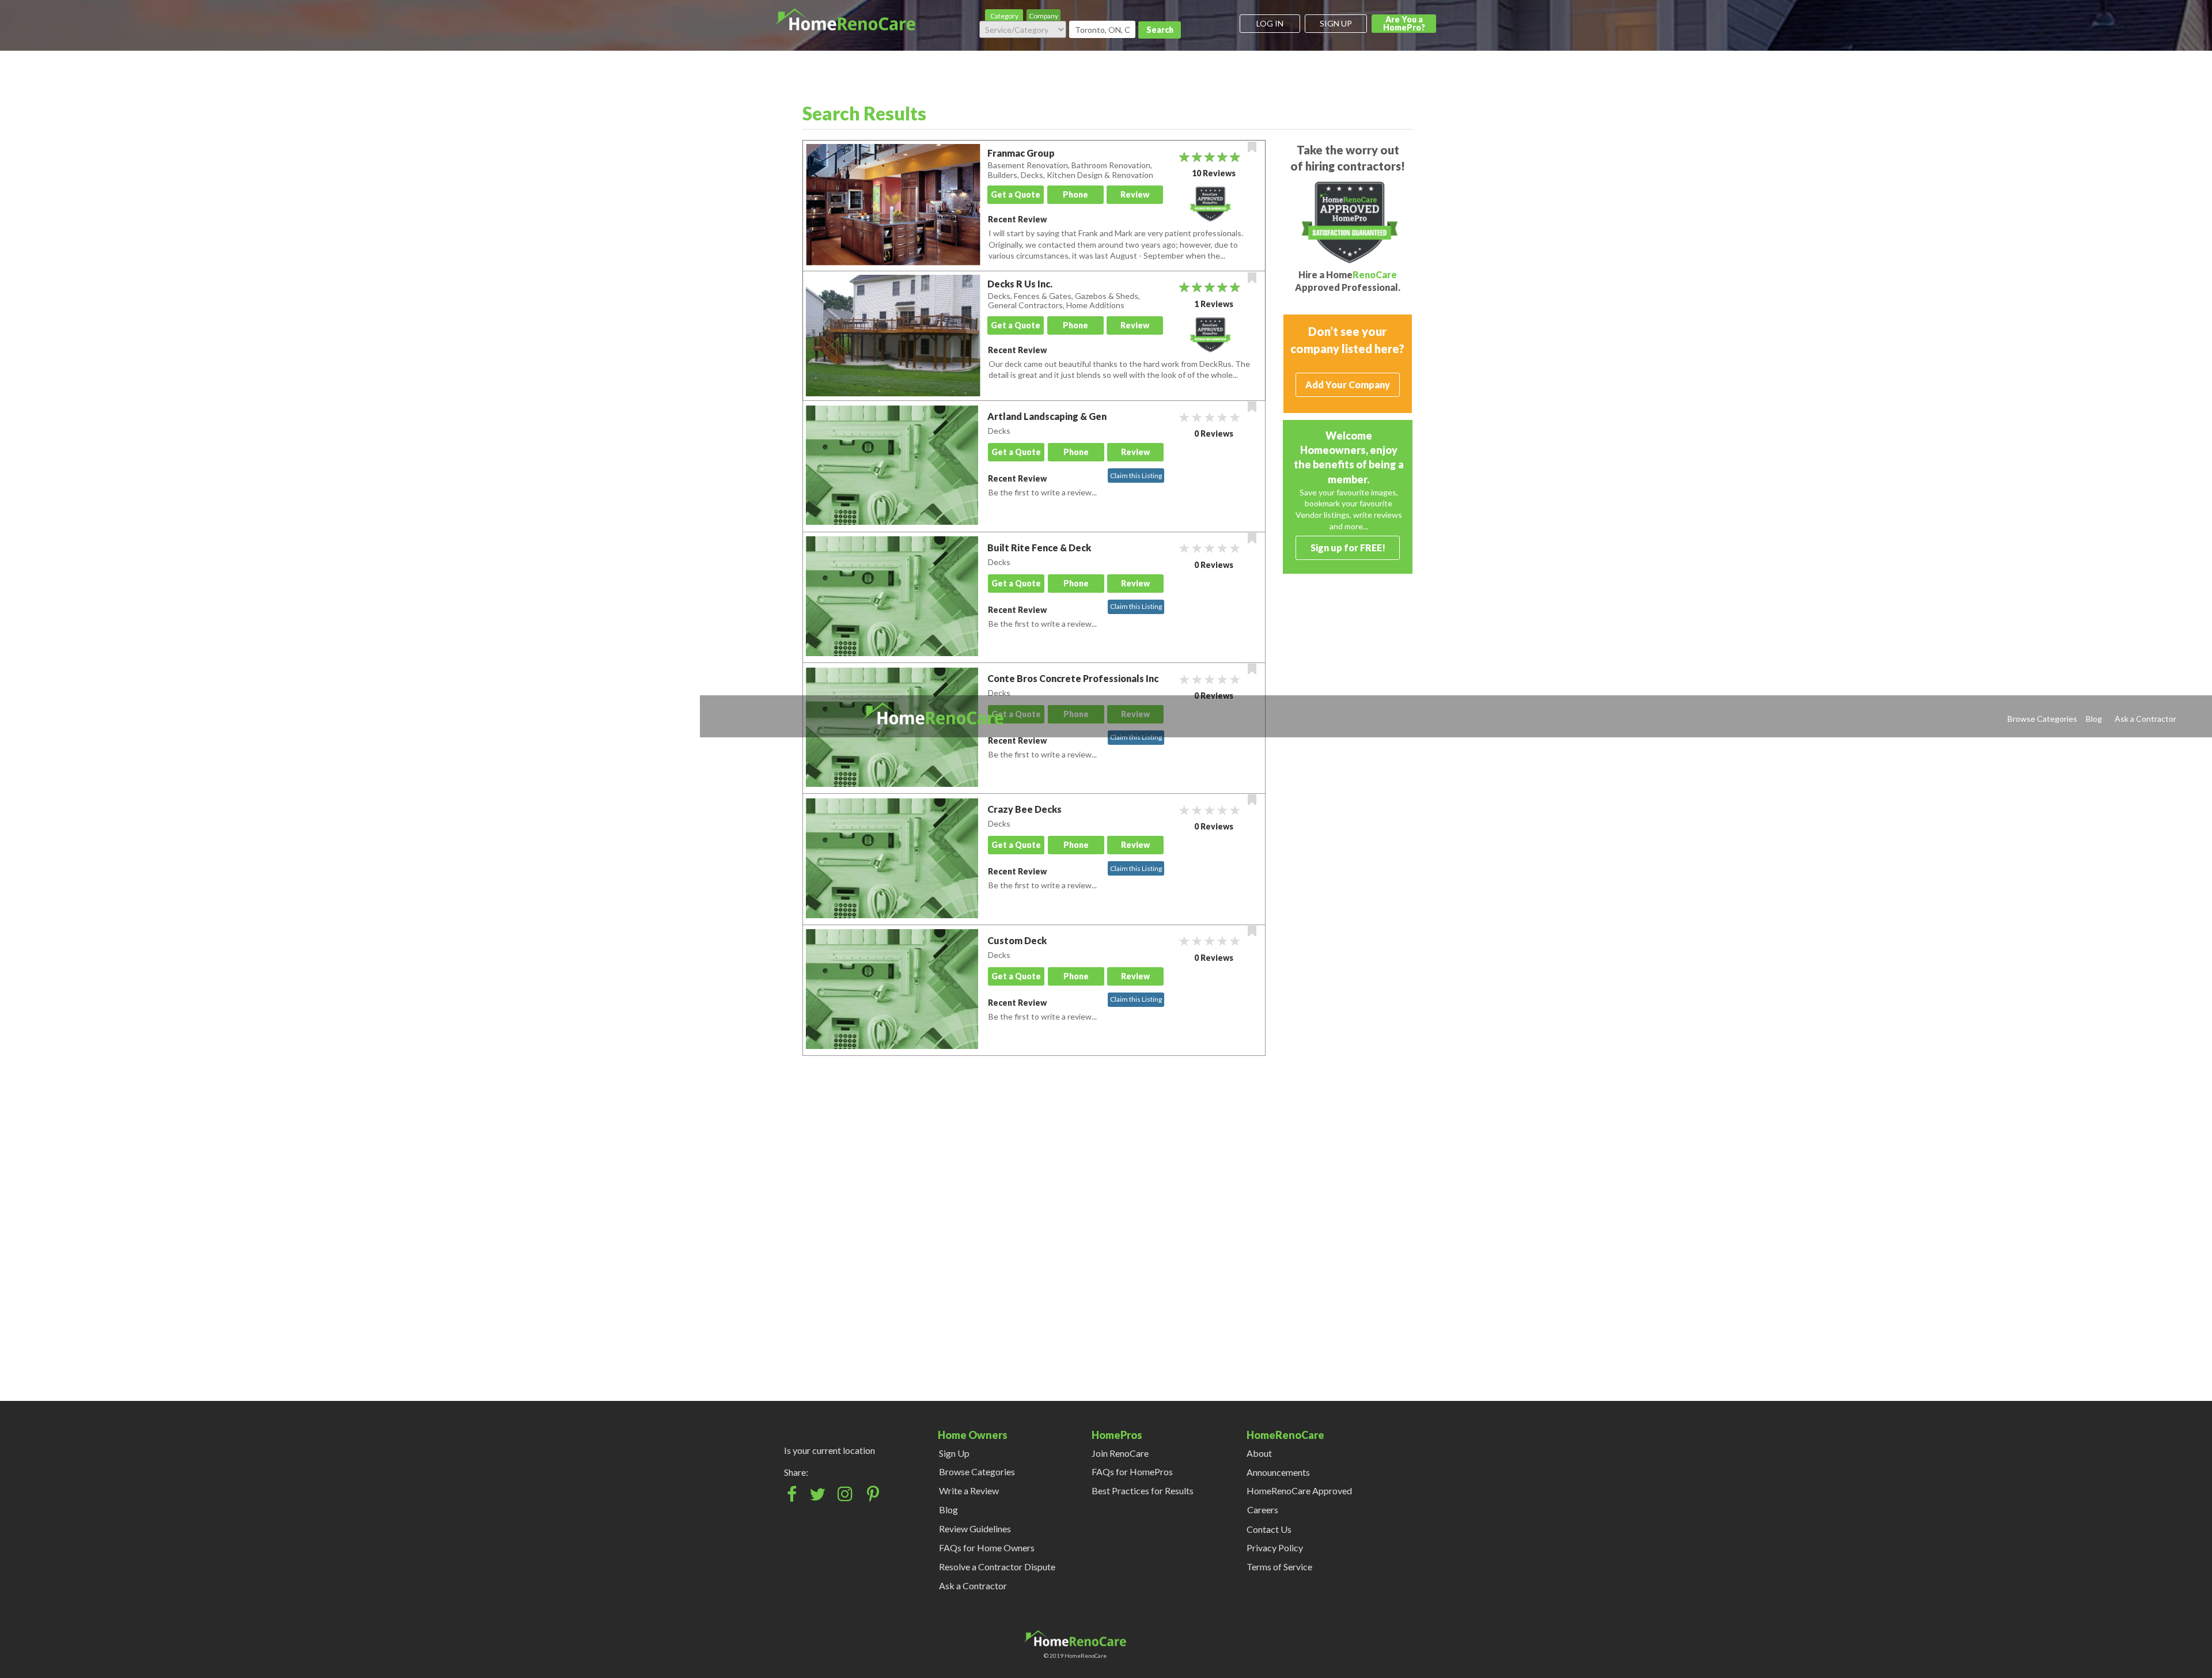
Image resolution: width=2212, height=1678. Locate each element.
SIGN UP (1336, 23)
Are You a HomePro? (1404, 23)
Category (1004, 16)
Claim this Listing (1136, 476)
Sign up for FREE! (1348, 548)
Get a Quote (1016, 194)
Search (1160, 30)
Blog (2094, 719)
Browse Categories (2042, 719)
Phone (1075, 194)
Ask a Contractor (2145, 719)
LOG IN (1270, 23)
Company (1043, 16)
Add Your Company (1348, 385)
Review (1135, 194)
